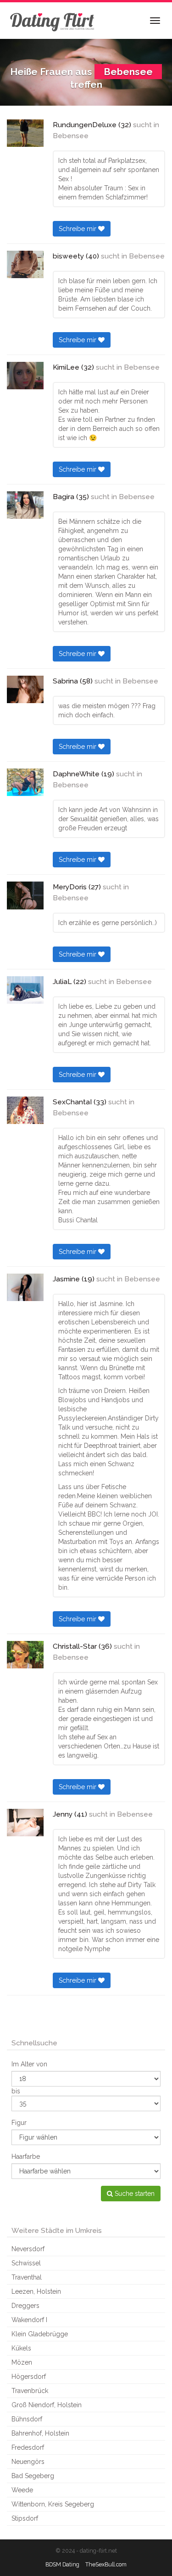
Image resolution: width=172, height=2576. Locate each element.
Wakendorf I (29, 2320)
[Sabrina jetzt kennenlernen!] (25, 689)
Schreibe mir (78, 229)
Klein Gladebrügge (40, 2334)
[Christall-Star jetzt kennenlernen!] (25, 1655)
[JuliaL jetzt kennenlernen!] (25, 990)
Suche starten (134, 2194)
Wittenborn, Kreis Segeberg (53, 2504)
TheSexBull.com (106, 2564)
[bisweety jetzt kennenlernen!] (25, 264)
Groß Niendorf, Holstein (47, 2405)
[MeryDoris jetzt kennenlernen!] (25, 895)
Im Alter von (29, 2064)
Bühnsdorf (27, 2419)
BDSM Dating (62, 2564)
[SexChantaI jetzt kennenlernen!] (25, 1110)
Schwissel (26, 2263)
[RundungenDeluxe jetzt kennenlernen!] (25, 133)
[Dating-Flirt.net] (53, 21)
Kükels (21, 2348)
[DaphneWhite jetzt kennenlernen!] (25, 782)
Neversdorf (28, 2249)
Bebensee (71, 136)
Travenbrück (30, 2391)
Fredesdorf (28, 2447)
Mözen (22, 2362)
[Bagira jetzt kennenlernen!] (25, 505)
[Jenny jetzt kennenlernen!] (25, 1823)
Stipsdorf (25, 2518)
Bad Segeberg (33, 2476)
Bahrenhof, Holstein (40, 2433)
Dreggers (25, 2306)
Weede (22, 2490)
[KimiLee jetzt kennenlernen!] (25, 376)
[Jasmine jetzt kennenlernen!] (25, 1287)
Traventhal (27, 2277)
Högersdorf (29, 2377)
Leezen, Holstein (36, 2291)
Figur (19, 2123)
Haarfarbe (26, 2157)
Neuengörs (28, 2462)
